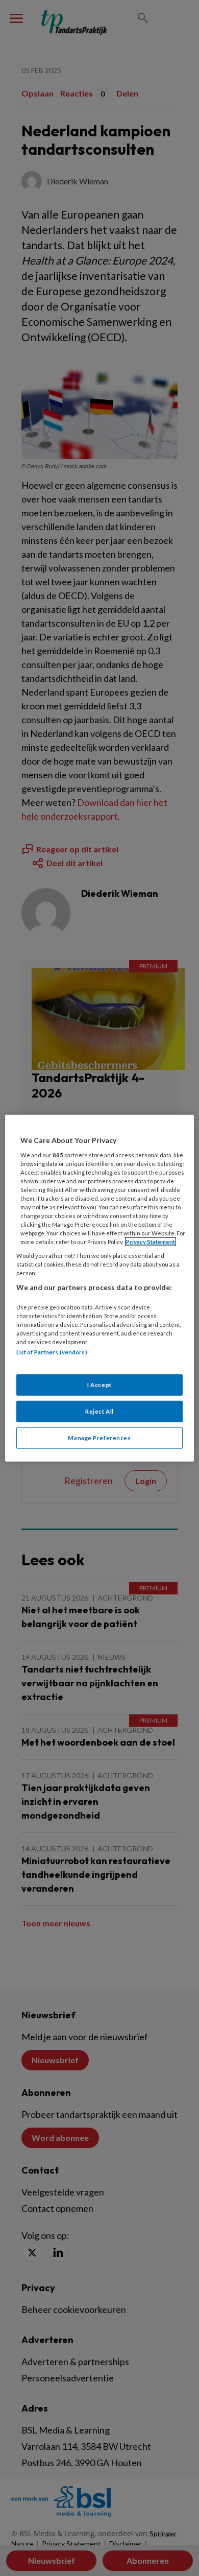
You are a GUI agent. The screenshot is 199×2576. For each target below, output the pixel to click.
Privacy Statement (151, 1242)
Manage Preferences (99, 1437)
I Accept (99, 1384)
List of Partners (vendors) (52, 1352)
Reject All (99, 1411)
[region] (100, 1288)
